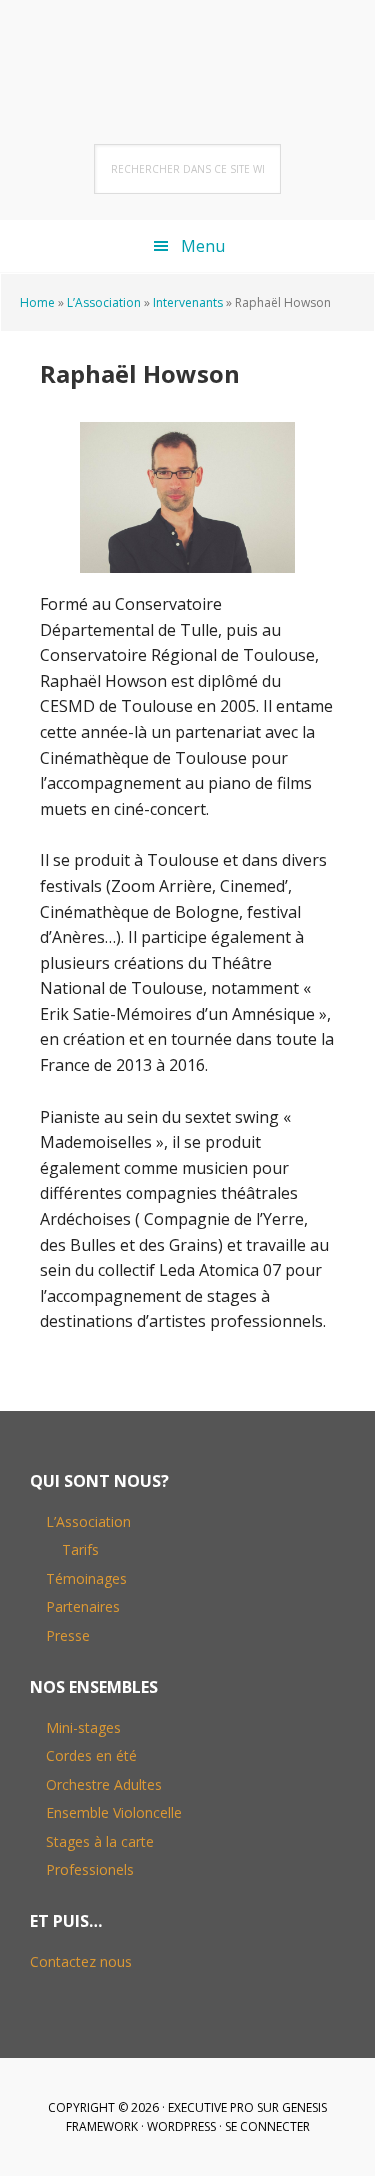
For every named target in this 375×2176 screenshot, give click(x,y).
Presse (68, 1635)
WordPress (181, 2126)
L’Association (104, 302)
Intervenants (188, 302)
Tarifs (80, 1549)
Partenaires (83, 1606)
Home (37, 302)
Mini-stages (83, 1727)
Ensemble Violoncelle (114, 1812)
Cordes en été (91, 1755)
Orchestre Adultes (104, 1784)
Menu (203, 246)
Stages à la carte (100, 1841)
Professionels (90, 1869)
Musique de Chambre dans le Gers (188, 50)
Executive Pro (211, 2107)
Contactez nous (81, 1961)
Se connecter (267, 2126)
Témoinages (86, 1578)
